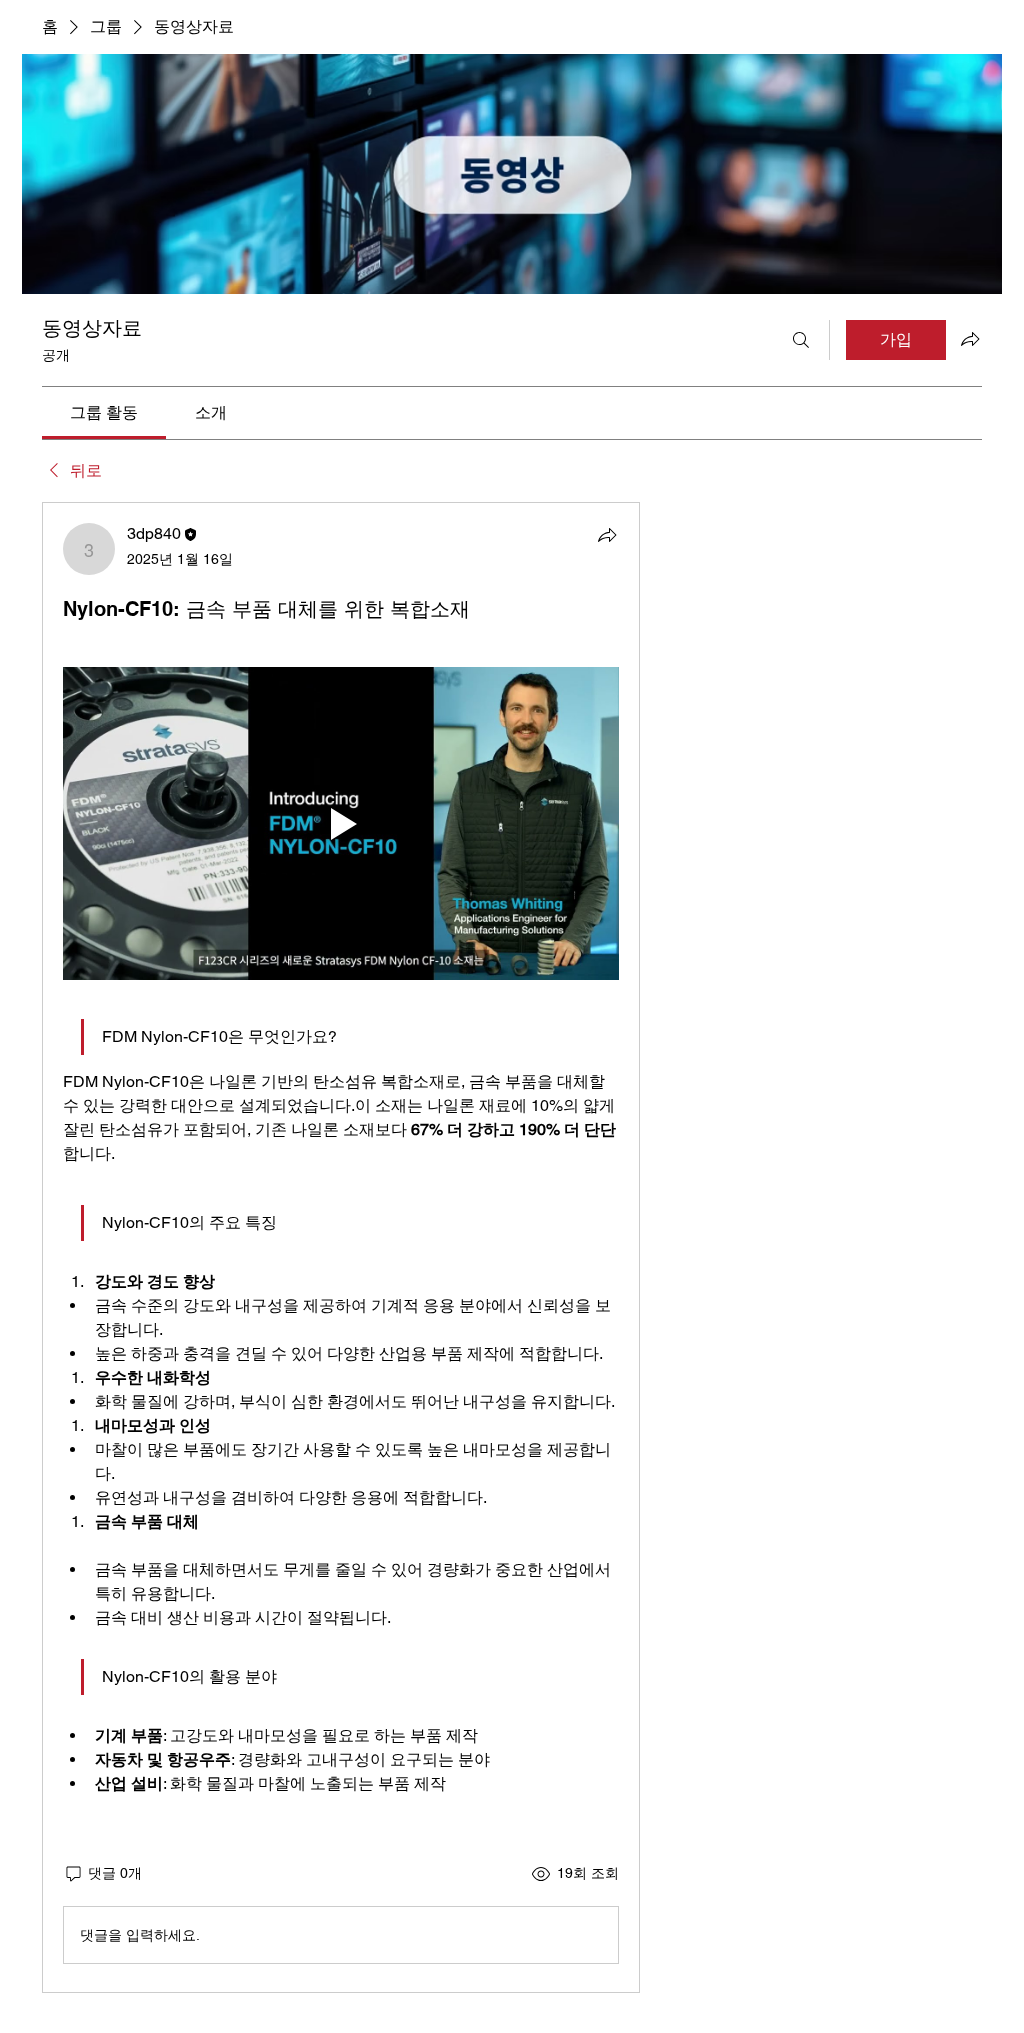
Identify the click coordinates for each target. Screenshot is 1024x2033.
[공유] (607, 535)
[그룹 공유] (970, 339)
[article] (341, 1247)
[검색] (801, 340)
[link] (104, 412)
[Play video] (341, 823)
